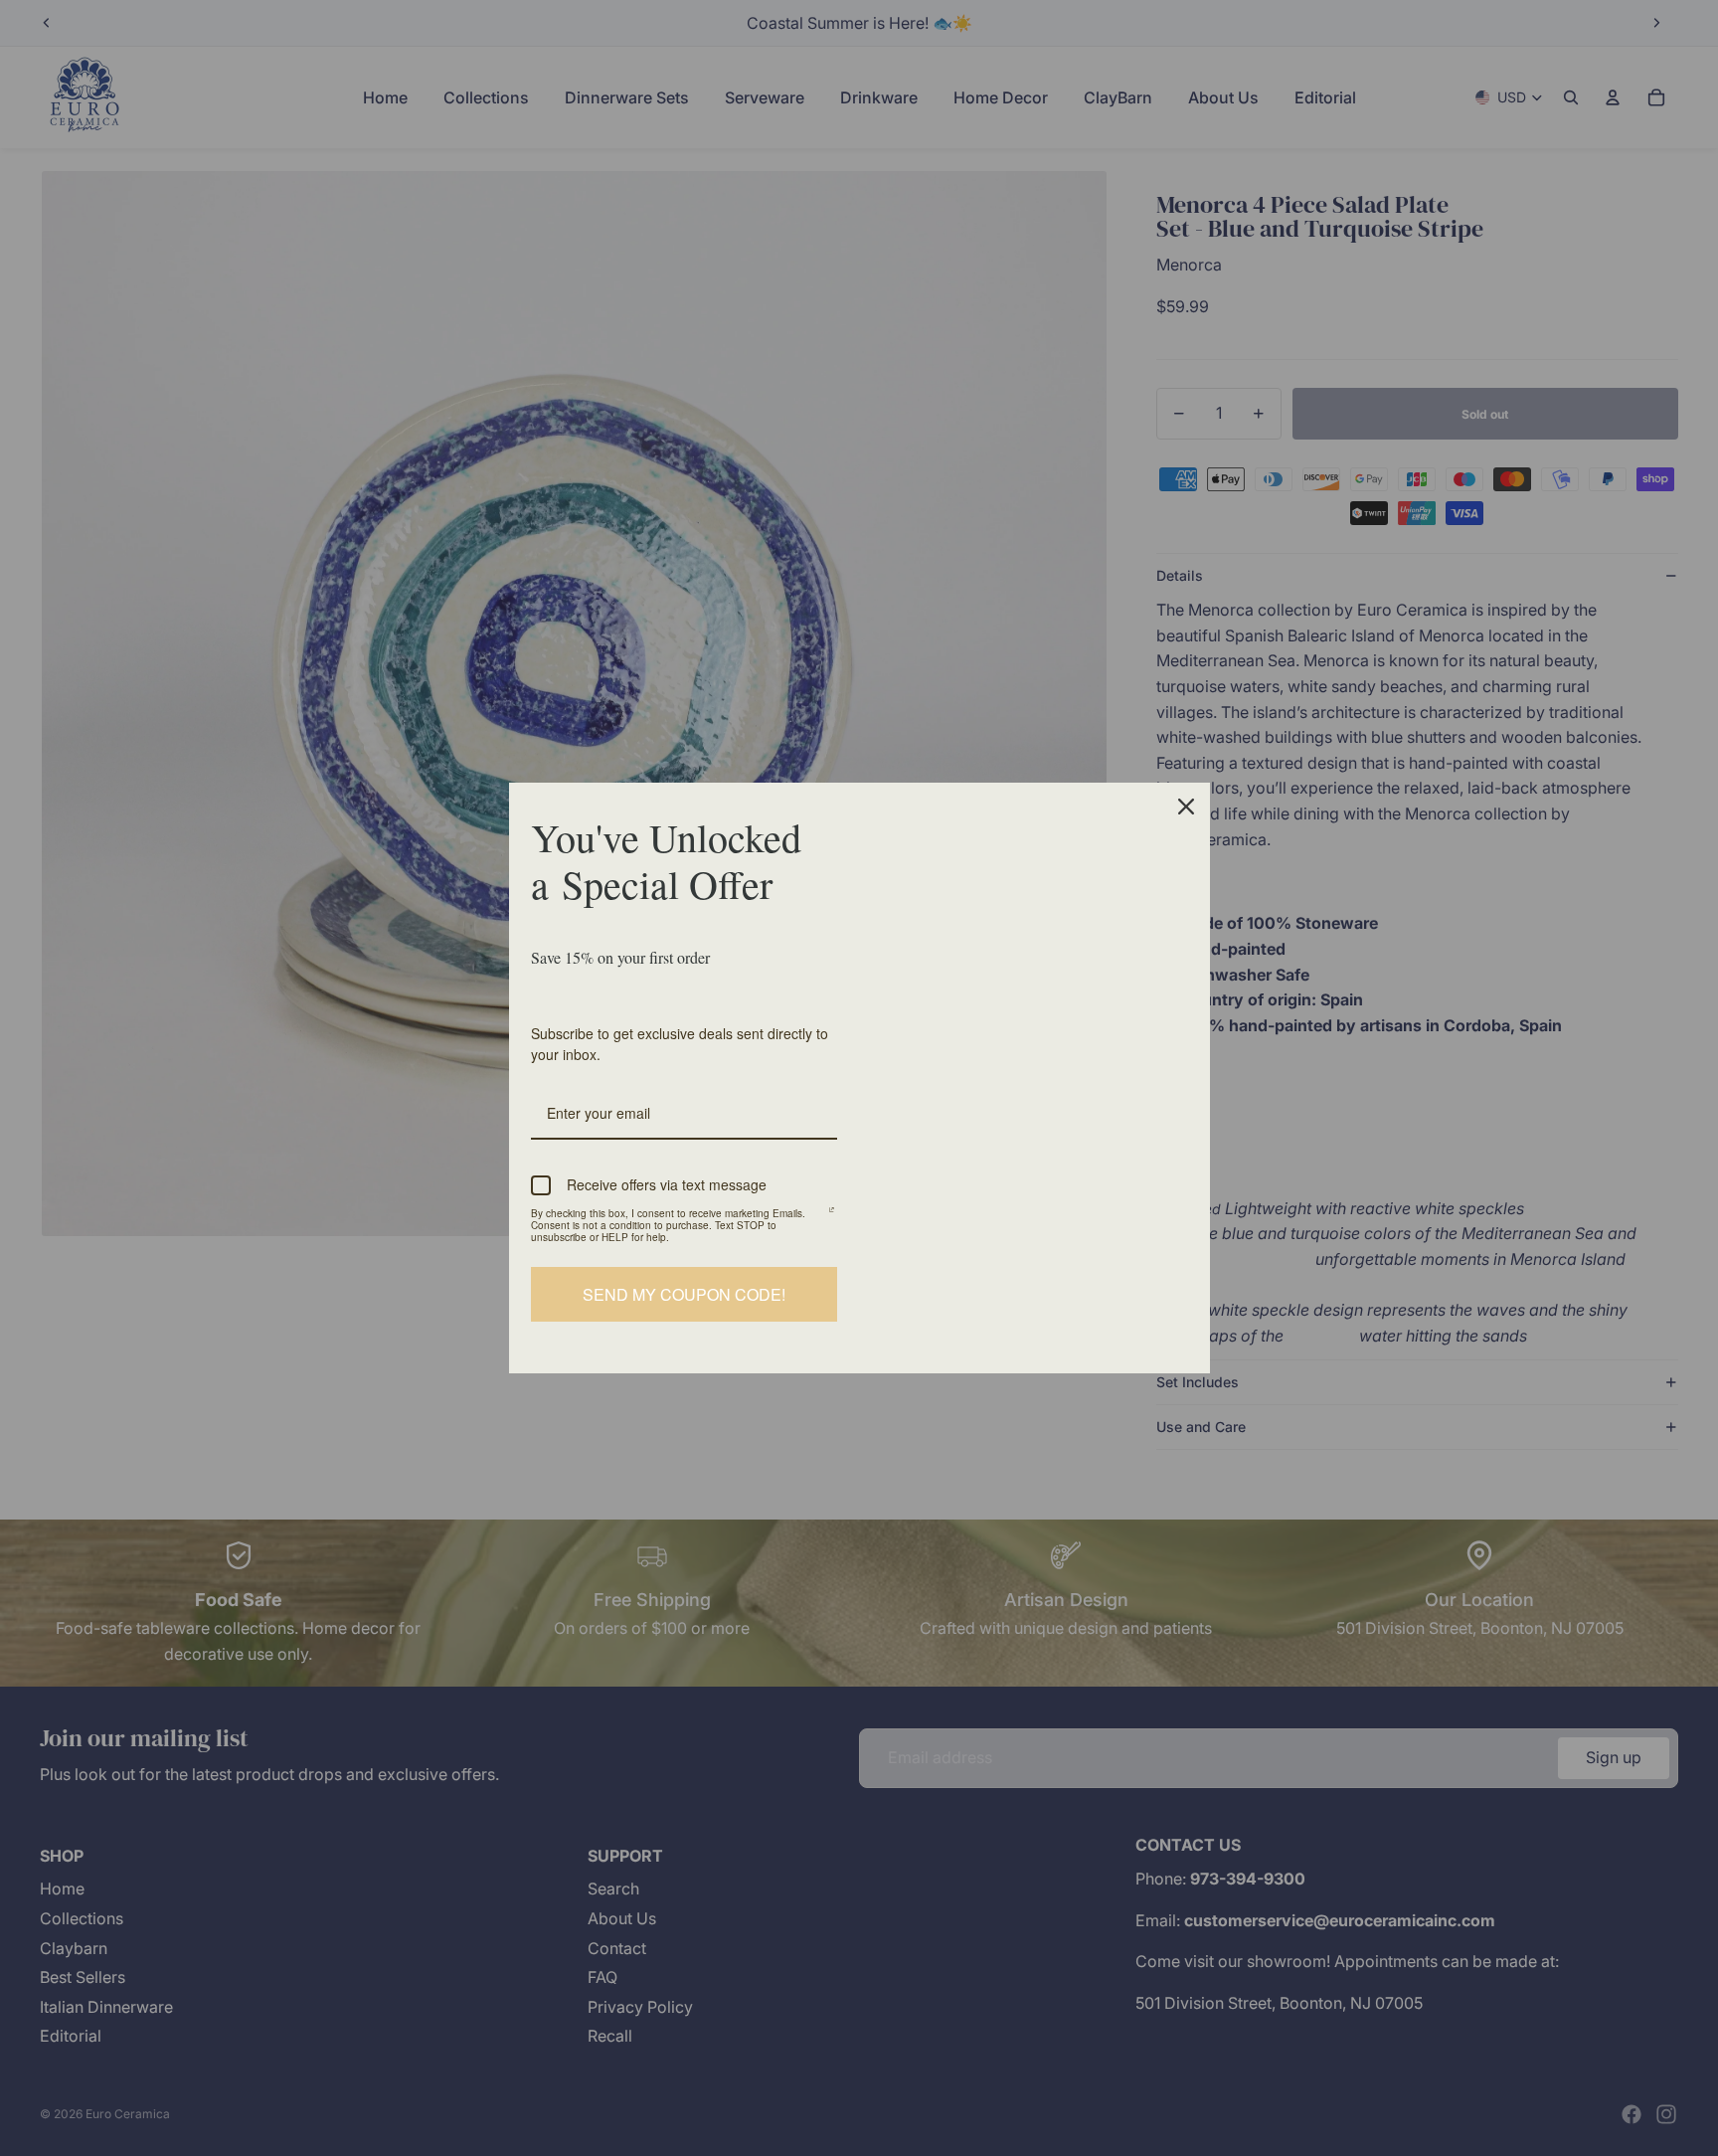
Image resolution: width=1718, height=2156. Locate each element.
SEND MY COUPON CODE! (684, 1294)
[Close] (1186, 807)
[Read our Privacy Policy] (832, 1216)
